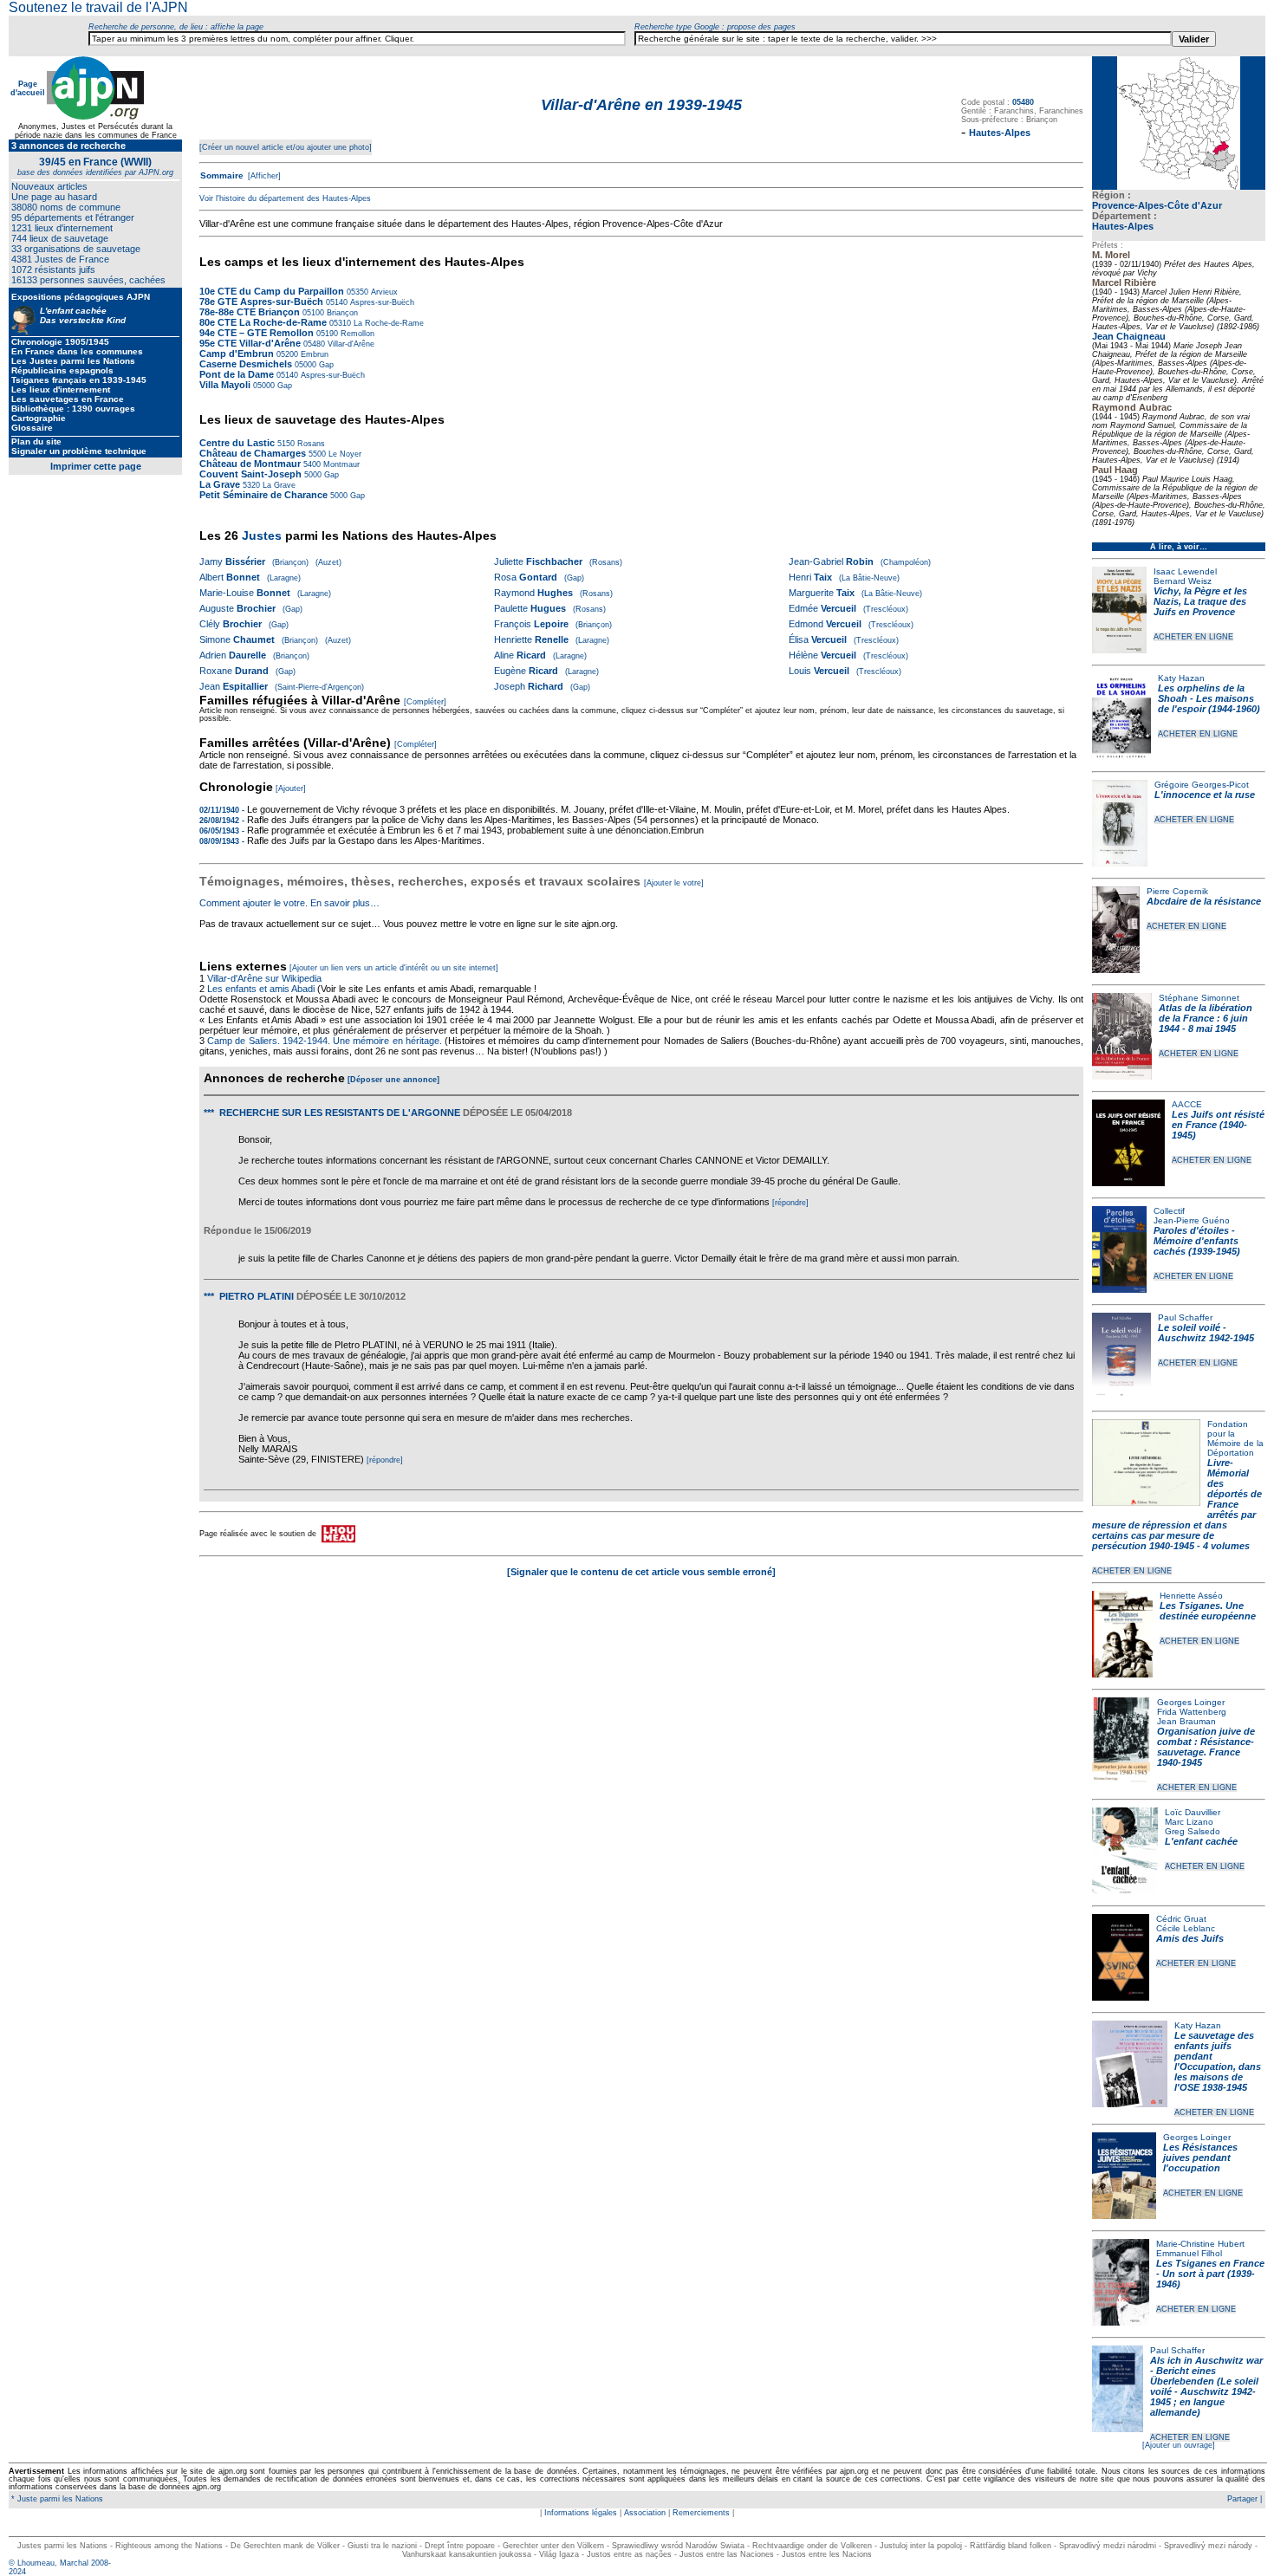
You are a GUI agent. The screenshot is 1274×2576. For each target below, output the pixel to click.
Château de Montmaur (250, 464)
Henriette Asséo (1191, 1596)
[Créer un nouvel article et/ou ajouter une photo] (286, 147)
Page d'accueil (28, 88)
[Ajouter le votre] (674, 883)
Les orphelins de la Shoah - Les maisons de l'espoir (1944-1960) (1209, 698)
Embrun (313, 354)
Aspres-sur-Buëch (381, 302)
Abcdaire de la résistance (1204, 901)
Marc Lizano (1189, 1822)
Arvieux (383, 292)
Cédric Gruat (1181, 1919)
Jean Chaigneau (1129, 336)
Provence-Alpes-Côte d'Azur (1157, 205)
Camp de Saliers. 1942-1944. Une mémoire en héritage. (325, 1041)
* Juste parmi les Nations (56, 2499)
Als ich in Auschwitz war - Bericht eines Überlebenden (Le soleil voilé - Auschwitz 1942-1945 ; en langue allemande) (1206, 2386)
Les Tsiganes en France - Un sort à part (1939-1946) (1210, 2274)
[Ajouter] (291, 788)
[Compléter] (425, 702)
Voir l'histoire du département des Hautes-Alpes (285, 198)
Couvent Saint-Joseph (250, 474)
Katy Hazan (1181, 678)
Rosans (310, 444)
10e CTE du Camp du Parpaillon (272, 291)
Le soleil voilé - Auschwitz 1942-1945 (1206, 1333)
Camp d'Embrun (237, 354)
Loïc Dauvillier (1193, 1812)
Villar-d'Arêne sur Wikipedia (266, 978)
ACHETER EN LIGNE (1193, 637)
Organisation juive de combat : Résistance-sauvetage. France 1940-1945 (1206, 1747)
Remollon (356, 334)
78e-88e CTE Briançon (250, 312)
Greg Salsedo (1193, 1831)
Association (645, 2513)
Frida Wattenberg (1192, 1712)
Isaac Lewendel (1185, 571)
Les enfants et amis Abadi (261, 989)
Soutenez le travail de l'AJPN (98, 7)
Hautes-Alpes (1123, 226)
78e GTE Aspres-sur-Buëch (261, 302)
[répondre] (790, 1203)
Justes (262, 535)
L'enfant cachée (1201, 1841)
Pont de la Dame (238, 374)
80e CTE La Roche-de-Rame (263, 322)
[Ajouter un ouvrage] (1179, 2445)
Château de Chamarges (253, 453)
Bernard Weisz (1183, 581)
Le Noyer (344, 454)
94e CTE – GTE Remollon (257, 333)
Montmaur (340, 464)
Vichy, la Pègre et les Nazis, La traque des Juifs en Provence (1200, 601)
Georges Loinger (1191, 1702)
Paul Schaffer (1185, 1317)
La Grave (220, 484)
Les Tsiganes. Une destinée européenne (1208, 1611)
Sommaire (222, 175)
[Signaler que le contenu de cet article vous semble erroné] (641, 1572)
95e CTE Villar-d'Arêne (250, 343)
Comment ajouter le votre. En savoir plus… (289, 903)
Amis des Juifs (1190, 1938)
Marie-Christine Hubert (1200, 2244)
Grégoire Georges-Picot (1202, 785)
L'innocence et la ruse (1205, 795)
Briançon (341, 313)
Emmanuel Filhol (1189, 2253)
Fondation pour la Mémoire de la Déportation (1235, 1438)
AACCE (1187, 1104)
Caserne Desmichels (246, 364)
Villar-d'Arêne (350, 344)
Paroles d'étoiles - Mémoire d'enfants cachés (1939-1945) (1197, 1241)
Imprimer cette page (96, 466)
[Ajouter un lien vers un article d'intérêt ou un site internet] (394, 968)
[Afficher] (263, 176)
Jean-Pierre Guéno (1192, 1220)
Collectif (1169, 1211)
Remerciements (701, 2513)
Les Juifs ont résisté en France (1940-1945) (1218, 1125)
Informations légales (581, 2513)
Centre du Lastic (237, 443)
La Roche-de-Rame (387, 323)
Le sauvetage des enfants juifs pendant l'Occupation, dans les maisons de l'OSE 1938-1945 (1218, 2061)
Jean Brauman (1186, 1721)
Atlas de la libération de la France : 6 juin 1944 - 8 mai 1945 (1206, 1018)
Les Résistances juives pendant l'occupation (1200, 2157)
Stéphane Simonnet (1199, 998)
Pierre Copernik (1177, 891)
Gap (325, 365)
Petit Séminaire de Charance (263, 495)
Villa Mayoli (225, 385)
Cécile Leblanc (1186, 1928)
